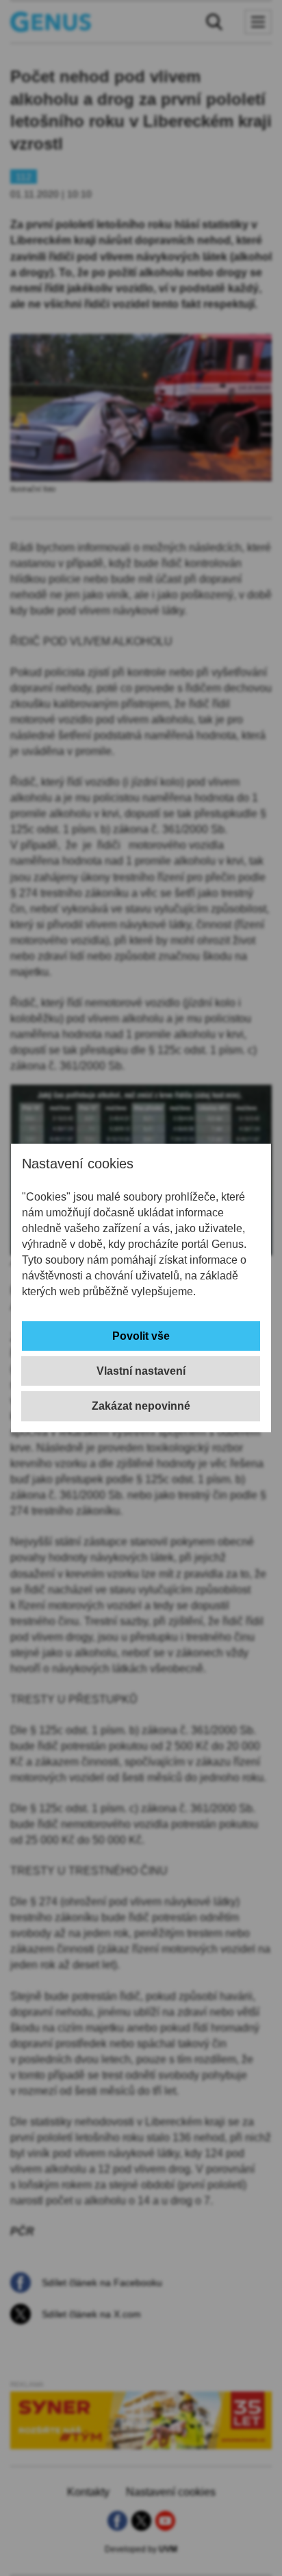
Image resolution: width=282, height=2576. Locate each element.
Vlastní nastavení (141, 1371)
